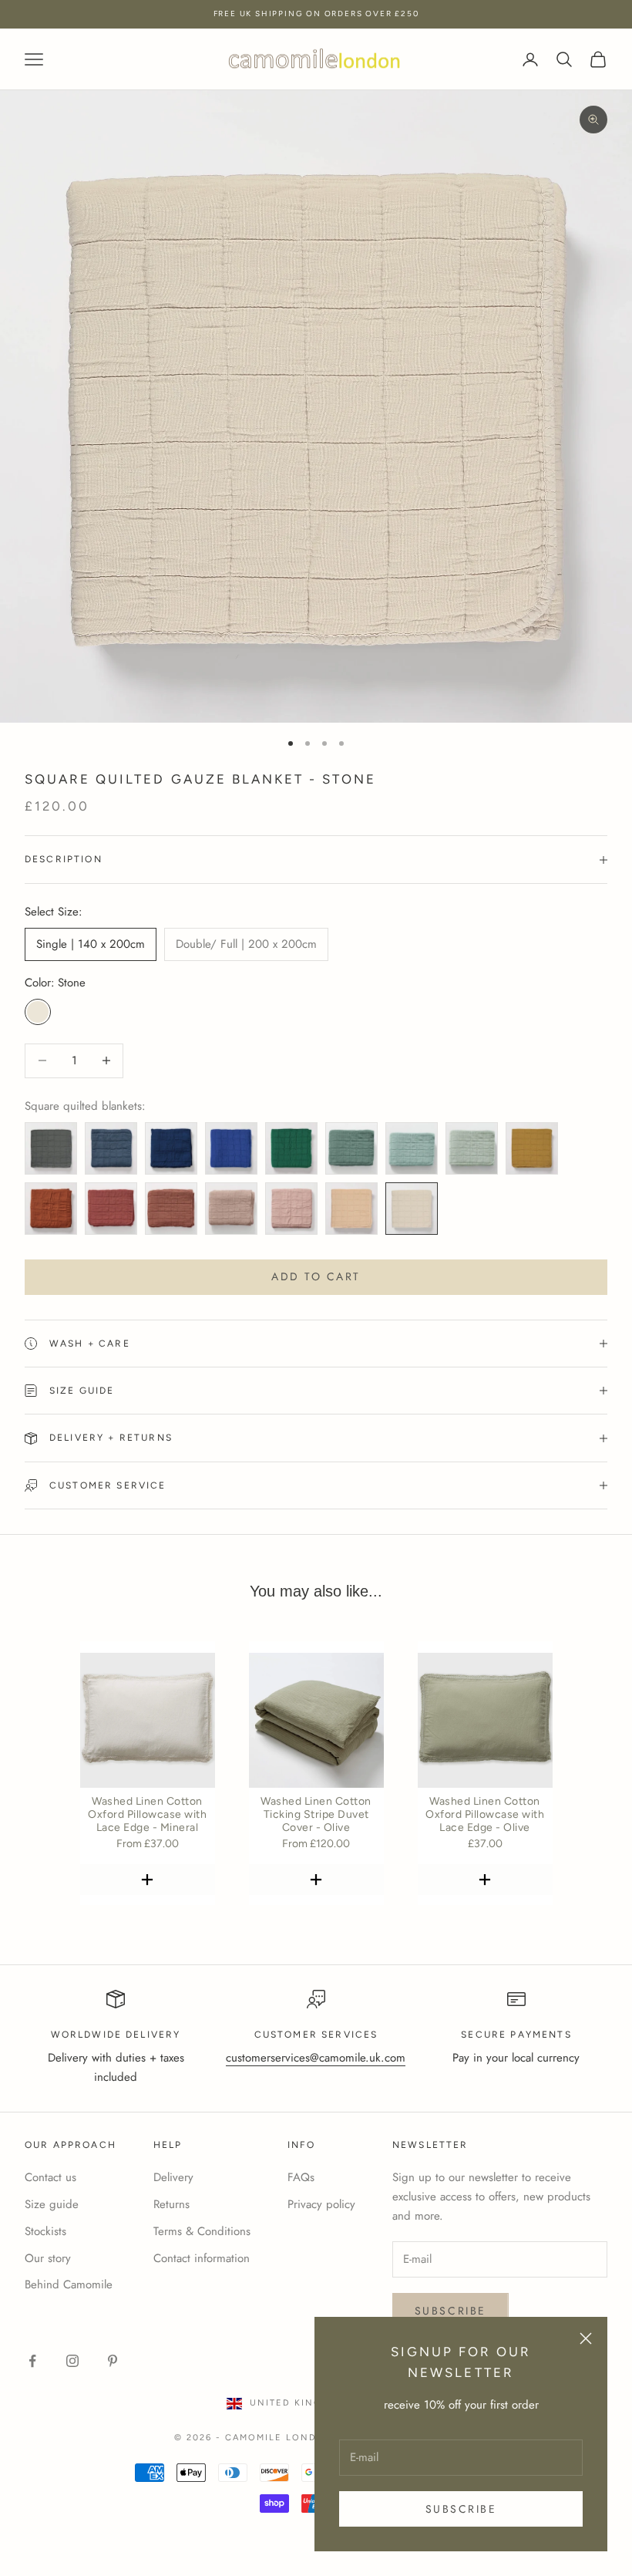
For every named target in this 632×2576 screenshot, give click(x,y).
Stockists (45, 2231)
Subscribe (461, 2509)
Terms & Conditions (202, 2231)
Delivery (173, 2177)
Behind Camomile (69, 2284)
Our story (48, 2258)
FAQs (301, 2177)
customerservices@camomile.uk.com (316, 2058)
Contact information (202, 2258)
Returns (171, 2204)
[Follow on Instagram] (72, 2361)
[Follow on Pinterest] (113, 2361)
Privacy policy (321, 2204)
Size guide (52, 2204)
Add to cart (316, 1276)
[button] (148, 1880)
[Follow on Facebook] (32, 2361)
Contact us (50, 2177)
